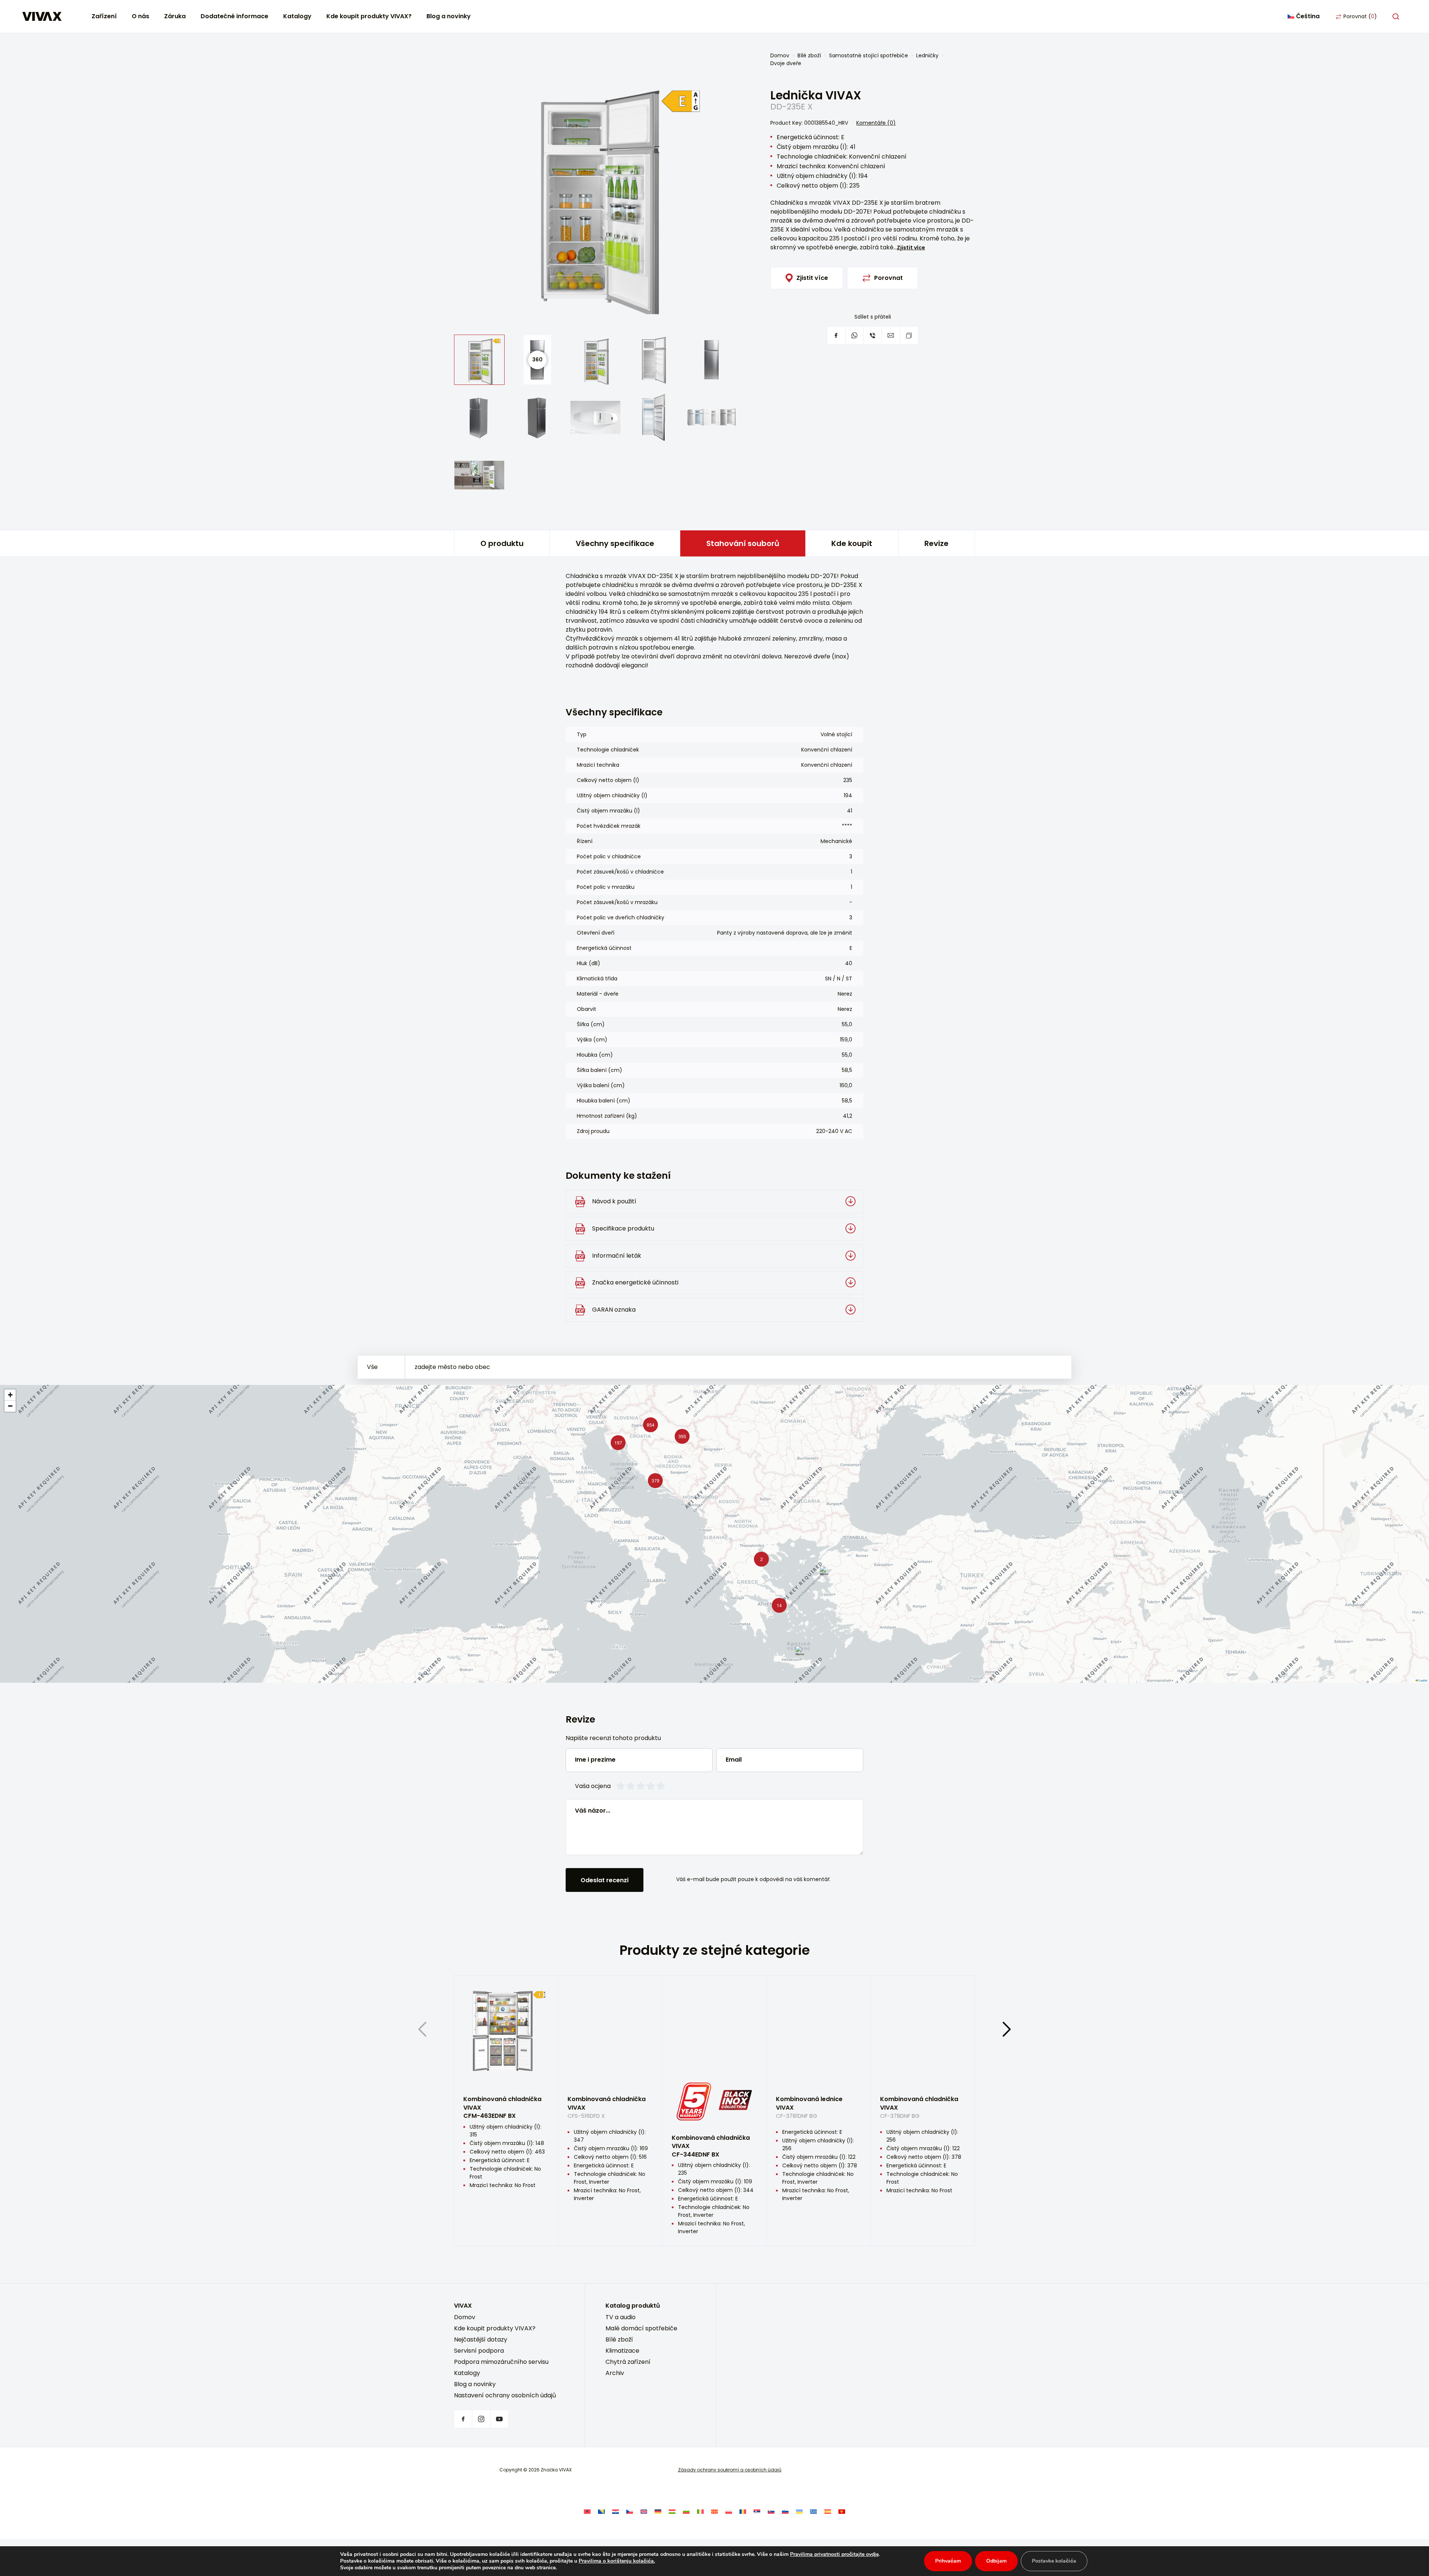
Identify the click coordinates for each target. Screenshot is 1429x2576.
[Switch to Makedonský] (714, 2511)
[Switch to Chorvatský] (616, 2511)
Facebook (463, 2419)
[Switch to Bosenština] (601, 2511)
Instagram (481, 2419)
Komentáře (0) (876, 123)
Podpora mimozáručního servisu (501, 2362)
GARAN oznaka (614, 1310)
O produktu (502, 543)
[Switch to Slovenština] (771, 2511)
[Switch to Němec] (658, 2511)
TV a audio (621, 2317)
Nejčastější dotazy (481, 2339)
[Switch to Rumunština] (743, 2511)
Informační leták (617, 1256)
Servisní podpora (479, 2351)
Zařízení (104, 16)
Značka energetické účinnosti (635, 1282)
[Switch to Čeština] (630, 2511)
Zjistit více (911, 248)
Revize (936, 543)
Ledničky (927, 55)
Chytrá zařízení (628, 2362)
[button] (653, 1479)
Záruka (175, 16)
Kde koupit (852, 543)
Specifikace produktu (623, 1228)
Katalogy (297, 16)
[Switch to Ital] (700, 2511)
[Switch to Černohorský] (842, 2511)
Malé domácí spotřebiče (641, 2328)
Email (734, 1760)
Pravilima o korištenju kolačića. (617, 2561)
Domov (780, 55)
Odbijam (996, 2561)
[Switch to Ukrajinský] (799, 2511)
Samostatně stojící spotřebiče (869, 55)
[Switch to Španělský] (828, 2511)
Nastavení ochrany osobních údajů (505, 2395)
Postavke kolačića (1054, 2561)
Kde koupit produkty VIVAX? (369, 16)
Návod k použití (614, 1201)
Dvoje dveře (786, 63)
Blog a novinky (449, 16)
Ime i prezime (595, 1760)
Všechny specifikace (615, 543)
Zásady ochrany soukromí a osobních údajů (730, 2470)
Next (1007, 2029)
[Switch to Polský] (729, 2511)
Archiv (615, 2373)
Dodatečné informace (234, 16)
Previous (422, 2029)
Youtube (499, 2419)
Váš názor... (593, 1811)
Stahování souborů (743, 543)
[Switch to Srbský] (757, 2511)
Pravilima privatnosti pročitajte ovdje (834, 2554)
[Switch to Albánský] (587, 2511)
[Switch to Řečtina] (813, 2511)
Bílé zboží (809, 55)
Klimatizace (622, 2351)
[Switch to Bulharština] (686, 2511)
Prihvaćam (948, 2561)
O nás (140, 16)
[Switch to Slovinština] (785, 2511)
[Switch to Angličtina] (644, 2511)
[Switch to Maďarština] (672, 2511)
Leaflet (1423, 1680)
